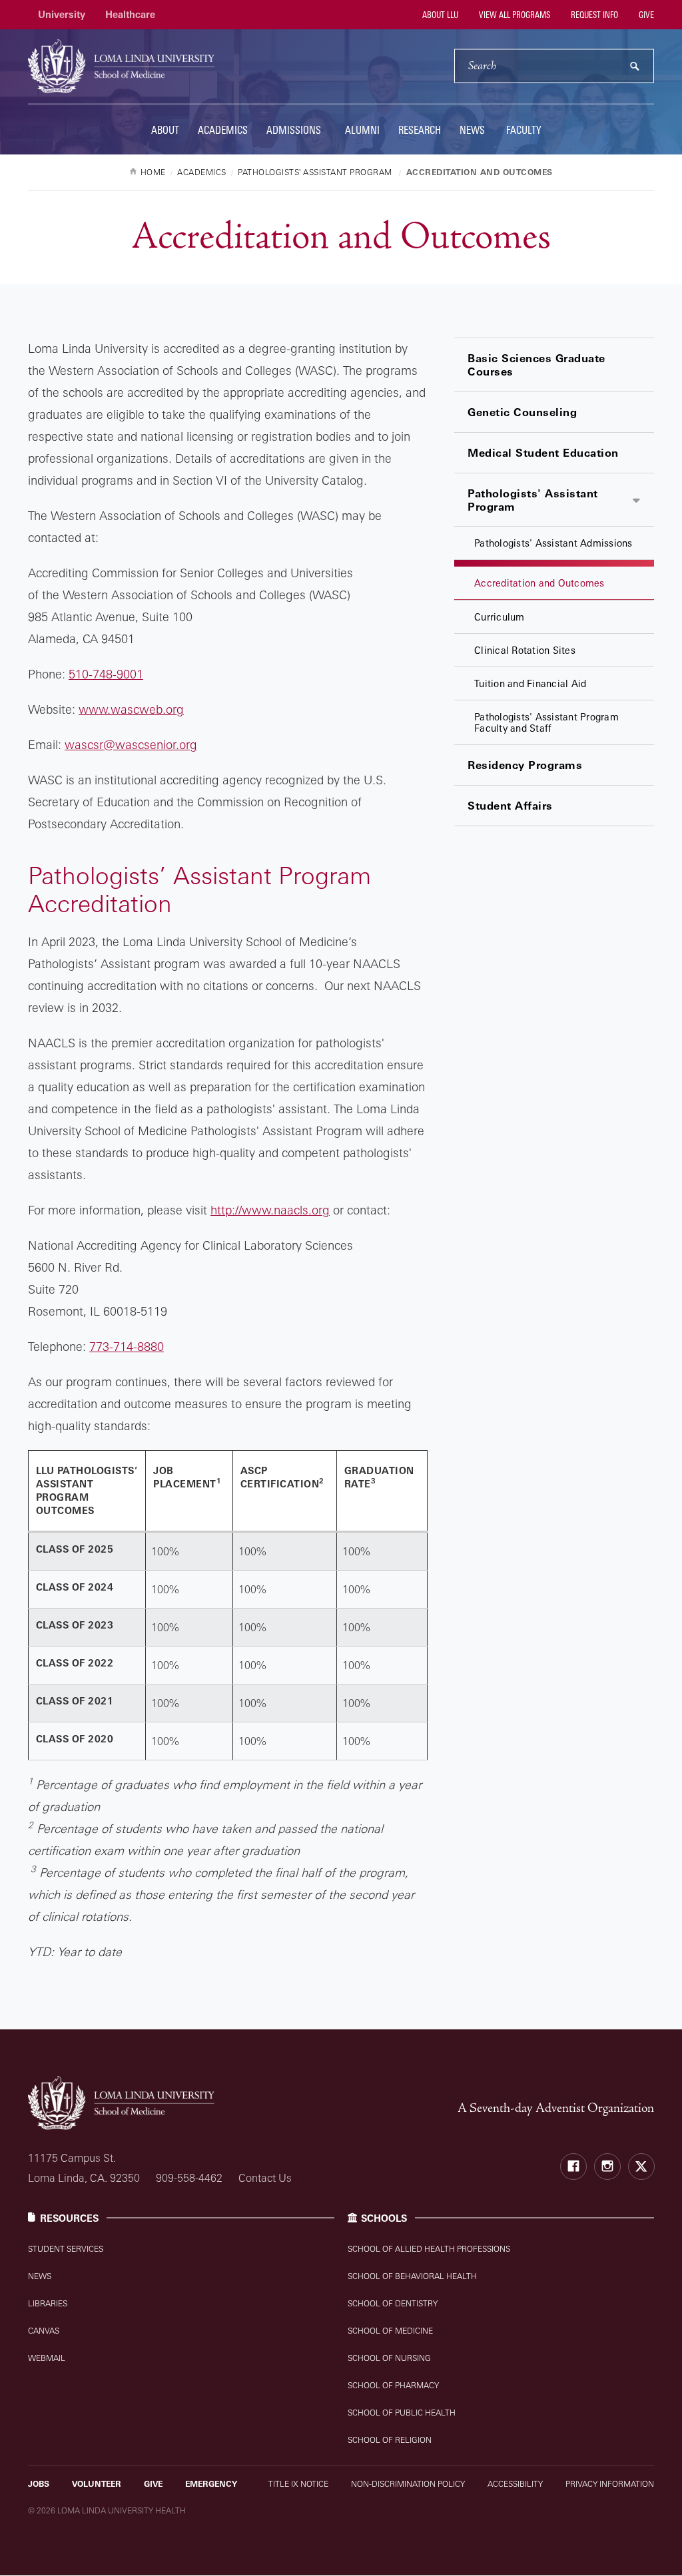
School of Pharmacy (393, 2385)
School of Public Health (402, 2413)
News (472, 130)
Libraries (48, 2303)
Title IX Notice (298, 2484)
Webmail (47, 2358)
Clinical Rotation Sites (525, 650)
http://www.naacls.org (270, 1210)
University (62, 14)
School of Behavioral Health (412, 2276)
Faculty (524, 130)
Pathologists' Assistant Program (533, 500)
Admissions (294, 130)
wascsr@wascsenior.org (131, 744)
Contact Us (265, 2178)
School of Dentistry (393, 2303)
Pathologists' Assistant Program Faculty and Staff (546, 722)
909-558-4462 (189, 2178)
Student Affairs (510, 806)
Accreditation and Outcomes (539, 583)
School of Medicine (390, 2331)
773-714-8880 (127, 1346)
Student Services (66, 2249)
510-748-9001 (106, 674)
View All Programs (513, 15)
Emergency (211, 2484)
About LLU (439, 15)
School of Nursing (389, 2358)
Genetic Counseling (522, 412)
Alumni (362, 130)
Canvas (44, 2331)
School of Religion (390, 2440)
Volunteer (97, 2484)
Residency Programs (525, 765)
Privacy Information (610, 2484)
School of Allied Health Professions (429, 2249)
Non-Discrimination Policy (408, 2484)
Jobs (39, 2484)
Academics (223, 130)
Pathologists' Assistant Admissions (553, 543)
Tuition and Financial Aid (530, 683)
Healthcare (130, 14)
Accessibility (515, 2484)
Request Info (593, 15)
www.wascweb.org (131, 709)
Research (420, 130)
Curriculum (500, 617)
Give (645, 15)
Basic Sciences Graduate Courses (536, 365)
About (165, 130)
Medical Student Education (543, 453)
